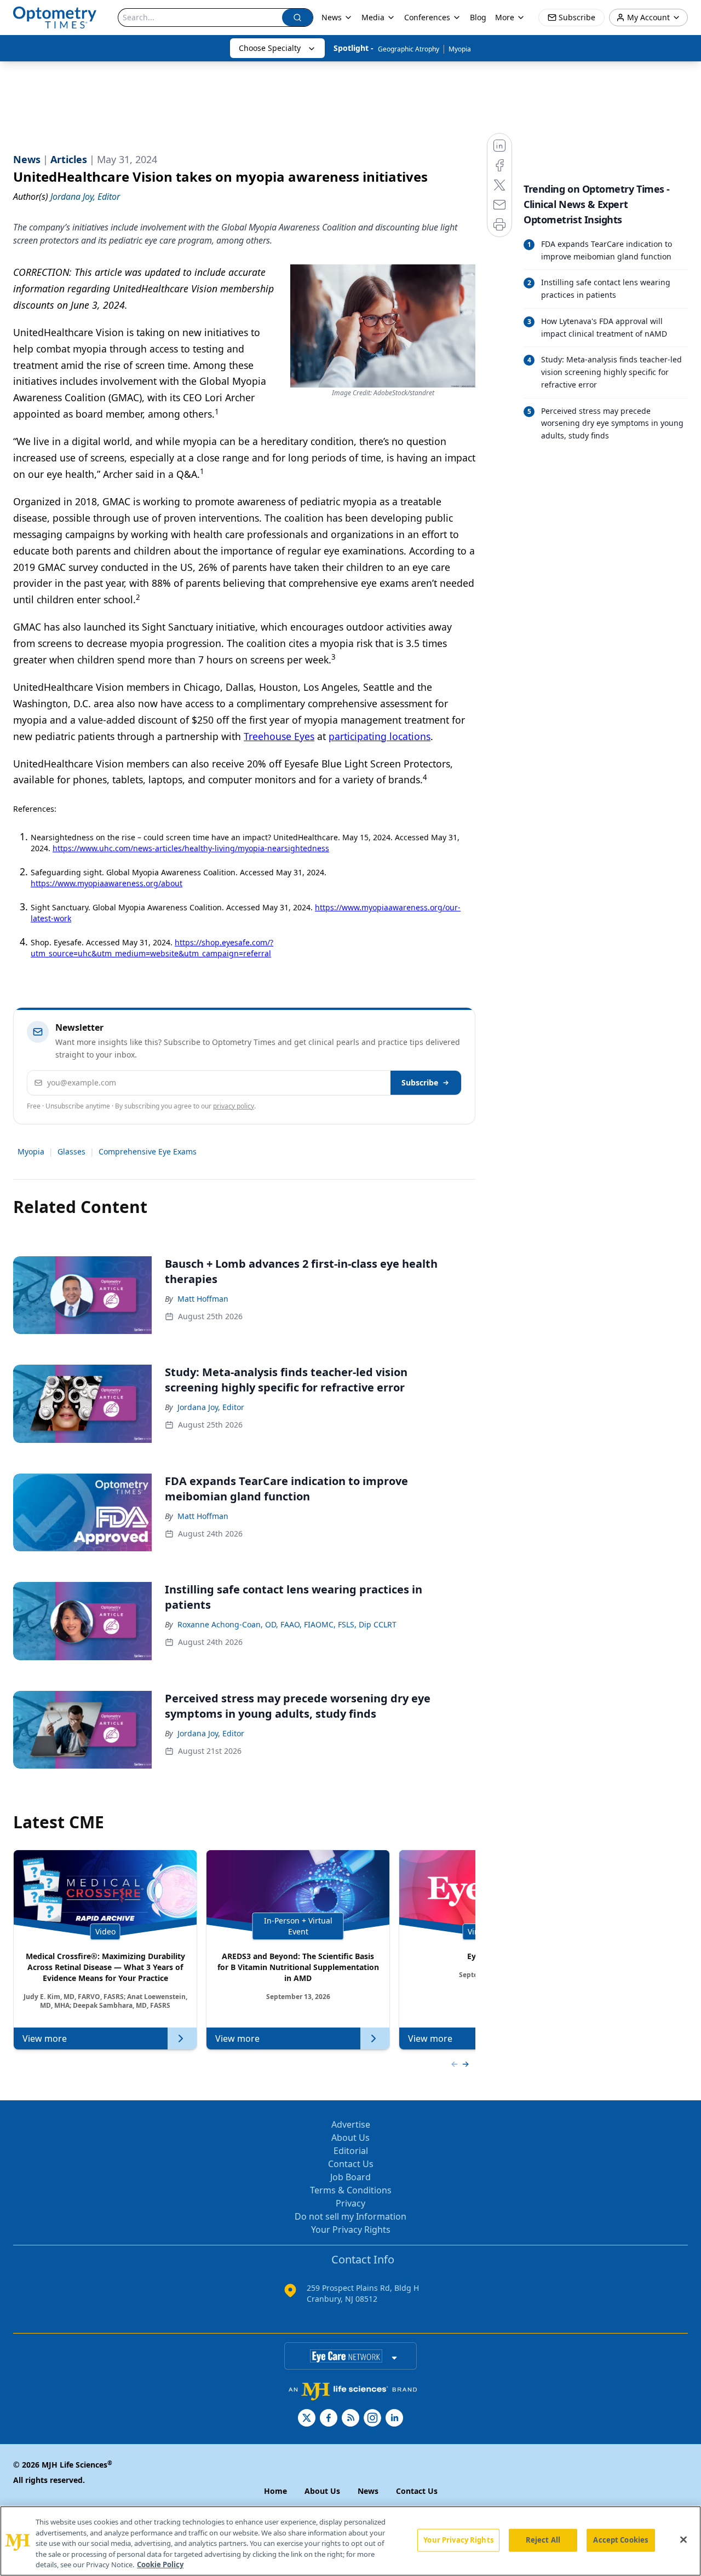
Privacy (350, 2203)
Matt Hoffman (203, 1299)
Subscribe (420, 1082)
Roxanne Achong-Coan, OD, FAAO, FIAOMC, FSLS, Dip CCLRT (287, 1624)
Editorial (351, 2151)
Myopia (460, 49)
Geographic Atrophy (409, 49)
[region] (350, 2541)
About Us (350, 2138)
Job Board (350, 2177)
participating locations (380, 736)
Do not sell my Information (350, 2216)
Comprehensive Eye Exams (148, 1151)
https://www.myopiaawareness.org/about (107, 883)
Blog (478, 17)
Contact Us (351, 2164)
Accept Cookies (620, 2540)
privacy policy (234, 1106)
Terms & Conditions (351, 2190)
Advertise (351, 2124)
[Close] (683, 2540)
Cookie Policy (160, 2565)
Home (275, 2491)
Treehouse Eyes (279, 736)
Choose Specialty (270, 48)
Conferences (427, 17)
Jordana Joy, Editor (211, 1407)
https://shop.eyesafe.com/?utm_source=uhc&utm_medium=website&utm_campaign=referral (152, 948)
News (332, 17)
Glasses (71, 1151)
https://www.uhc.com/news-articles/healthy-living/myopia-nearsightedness (191, 848)
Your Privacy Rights (351, 2230)
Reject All (543, 2540)
